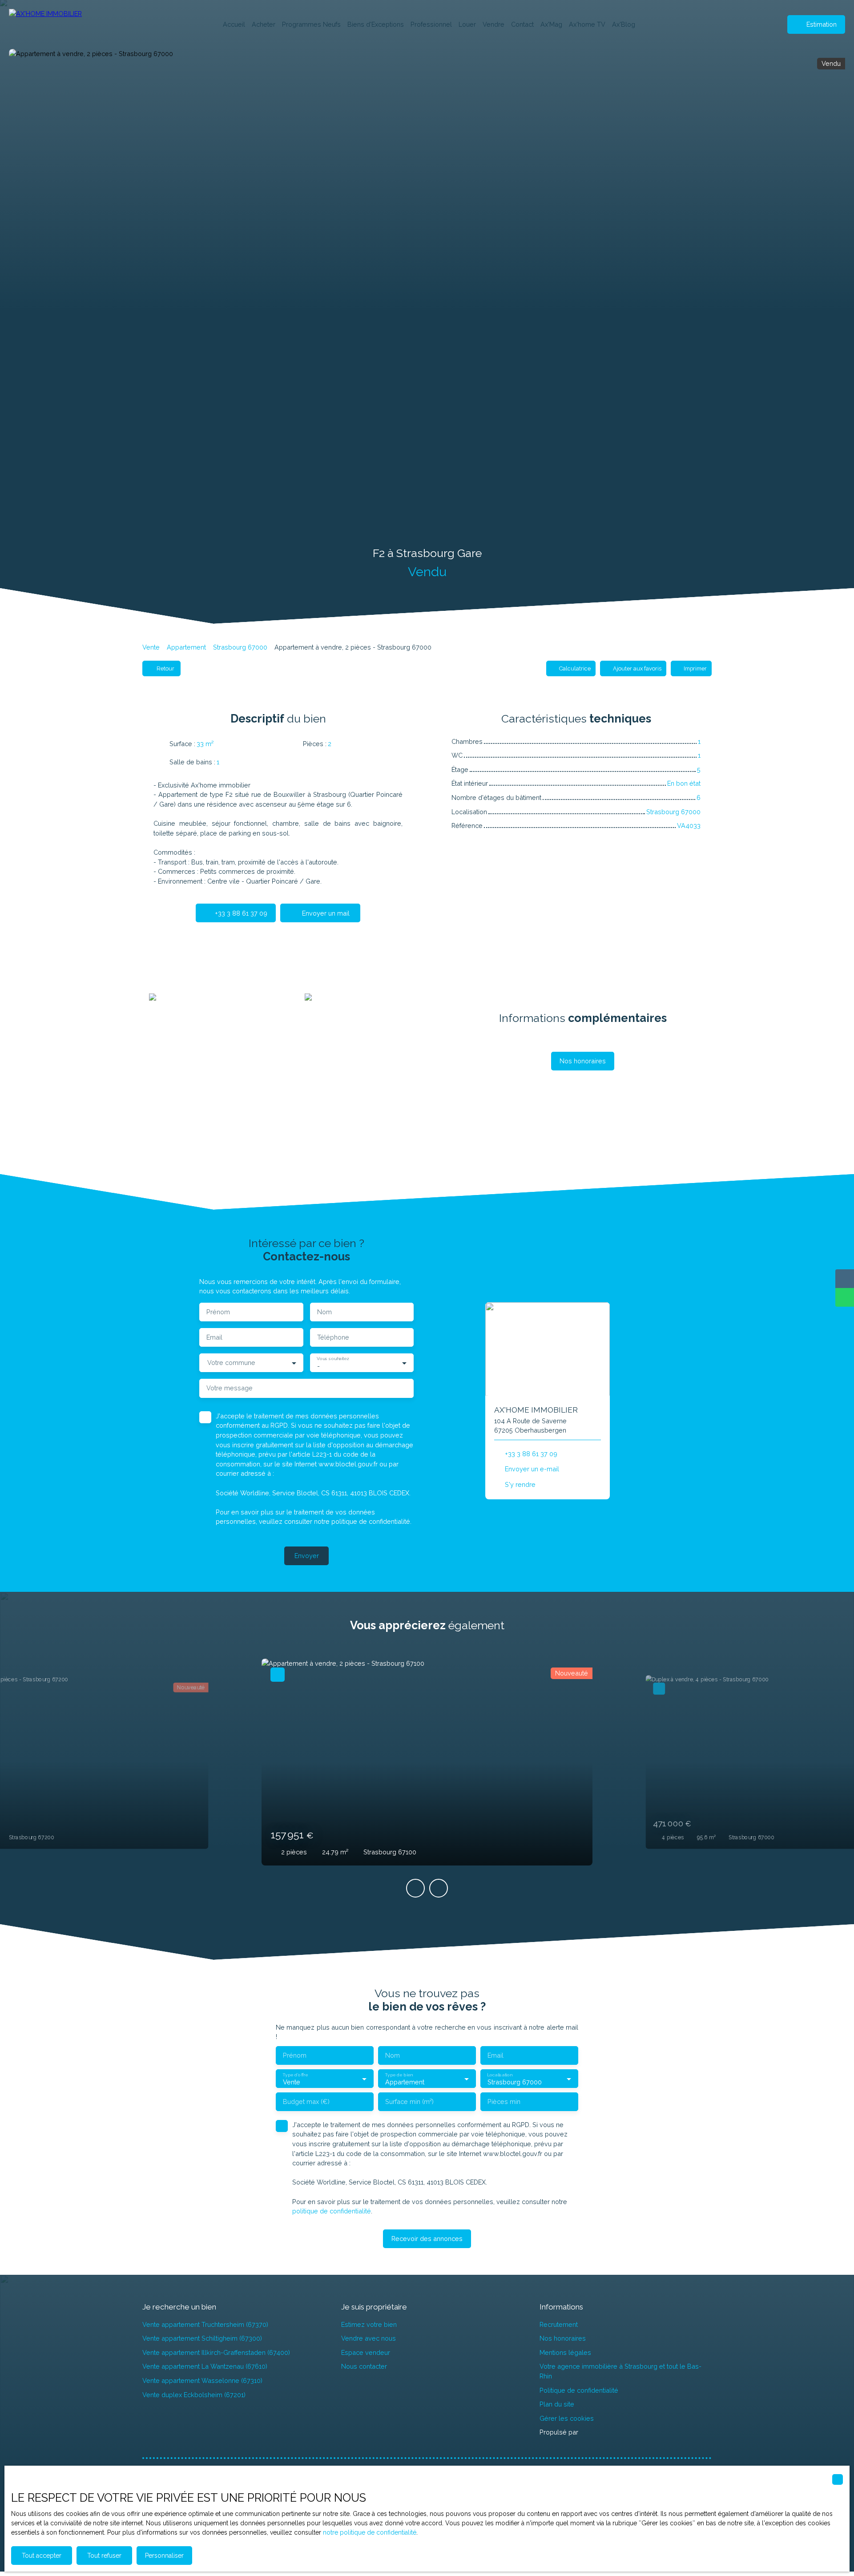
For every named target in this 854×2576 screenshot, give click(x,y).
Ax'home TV (587, 24)
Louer (467, 24)
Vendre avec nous (369, 2338)
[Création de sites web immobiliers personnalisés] (602, 2432)
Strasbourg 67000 (240, 647)
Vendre (493, 24)
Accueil (234, 24)
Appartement (186, 647)
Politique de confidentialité (579, 2390)
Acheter (264, 24)
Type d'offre (295, 2074)
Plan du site (557, 2404)
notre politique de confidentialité (370, 2532)
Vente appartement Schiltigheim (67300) (202, 2338)
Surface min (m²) (409, 2102)
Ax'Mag (551, 24)
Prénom (218, 1312)
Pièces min (504, 2102)
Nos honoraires (563, 2338)
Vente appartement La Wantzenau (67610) (205, 2366)
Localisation (500, 2074)
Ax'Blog (624, 24)
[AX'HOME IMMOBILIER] (53, 24)
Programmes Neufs (311, 24)
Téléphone (333, 1337)
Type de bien (399, 2074)
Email (214, 1337)
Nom (324, 1312)
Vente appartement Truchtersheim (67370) (205, 2324)
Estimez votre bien (369, 2324)
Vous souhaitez (333, 1358)
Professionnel (431, 24)
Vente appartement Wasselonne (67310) (202, 2380)
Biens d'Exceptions (376, 24)
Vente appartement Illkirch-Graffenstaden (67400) (216, 2352)
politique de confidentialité (371, 1521)
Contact (522, 24)
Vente (151, 647)
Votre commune (231, 1363)
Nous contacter (364, 2366)
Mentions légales (565, 2352)
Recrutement (559, 2324)
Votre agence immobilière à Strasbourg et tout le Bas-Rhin (620, 2371)
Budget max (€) (306, 2102)
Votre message (230, 1388)
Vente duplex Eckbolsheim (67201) (194, 2395)
